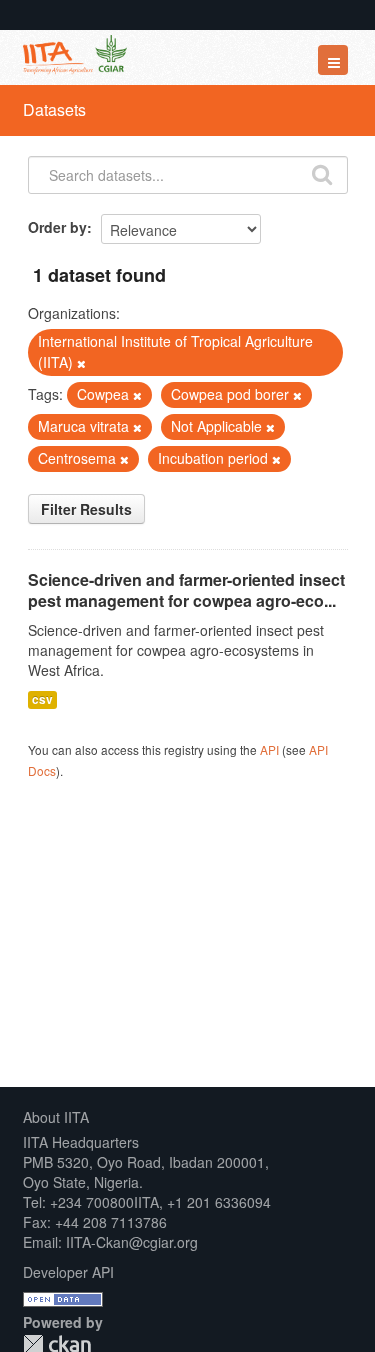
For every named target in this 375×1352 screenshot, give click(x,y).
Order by (57, 227)
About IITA (56, 1117)
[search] (322, 173)
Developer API (68, 1272)
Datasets (54, 109)
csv (42, 699)
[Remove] (81, 363)
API (269, 749)
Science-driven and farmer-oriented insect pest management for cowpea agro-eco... (186, 590)
